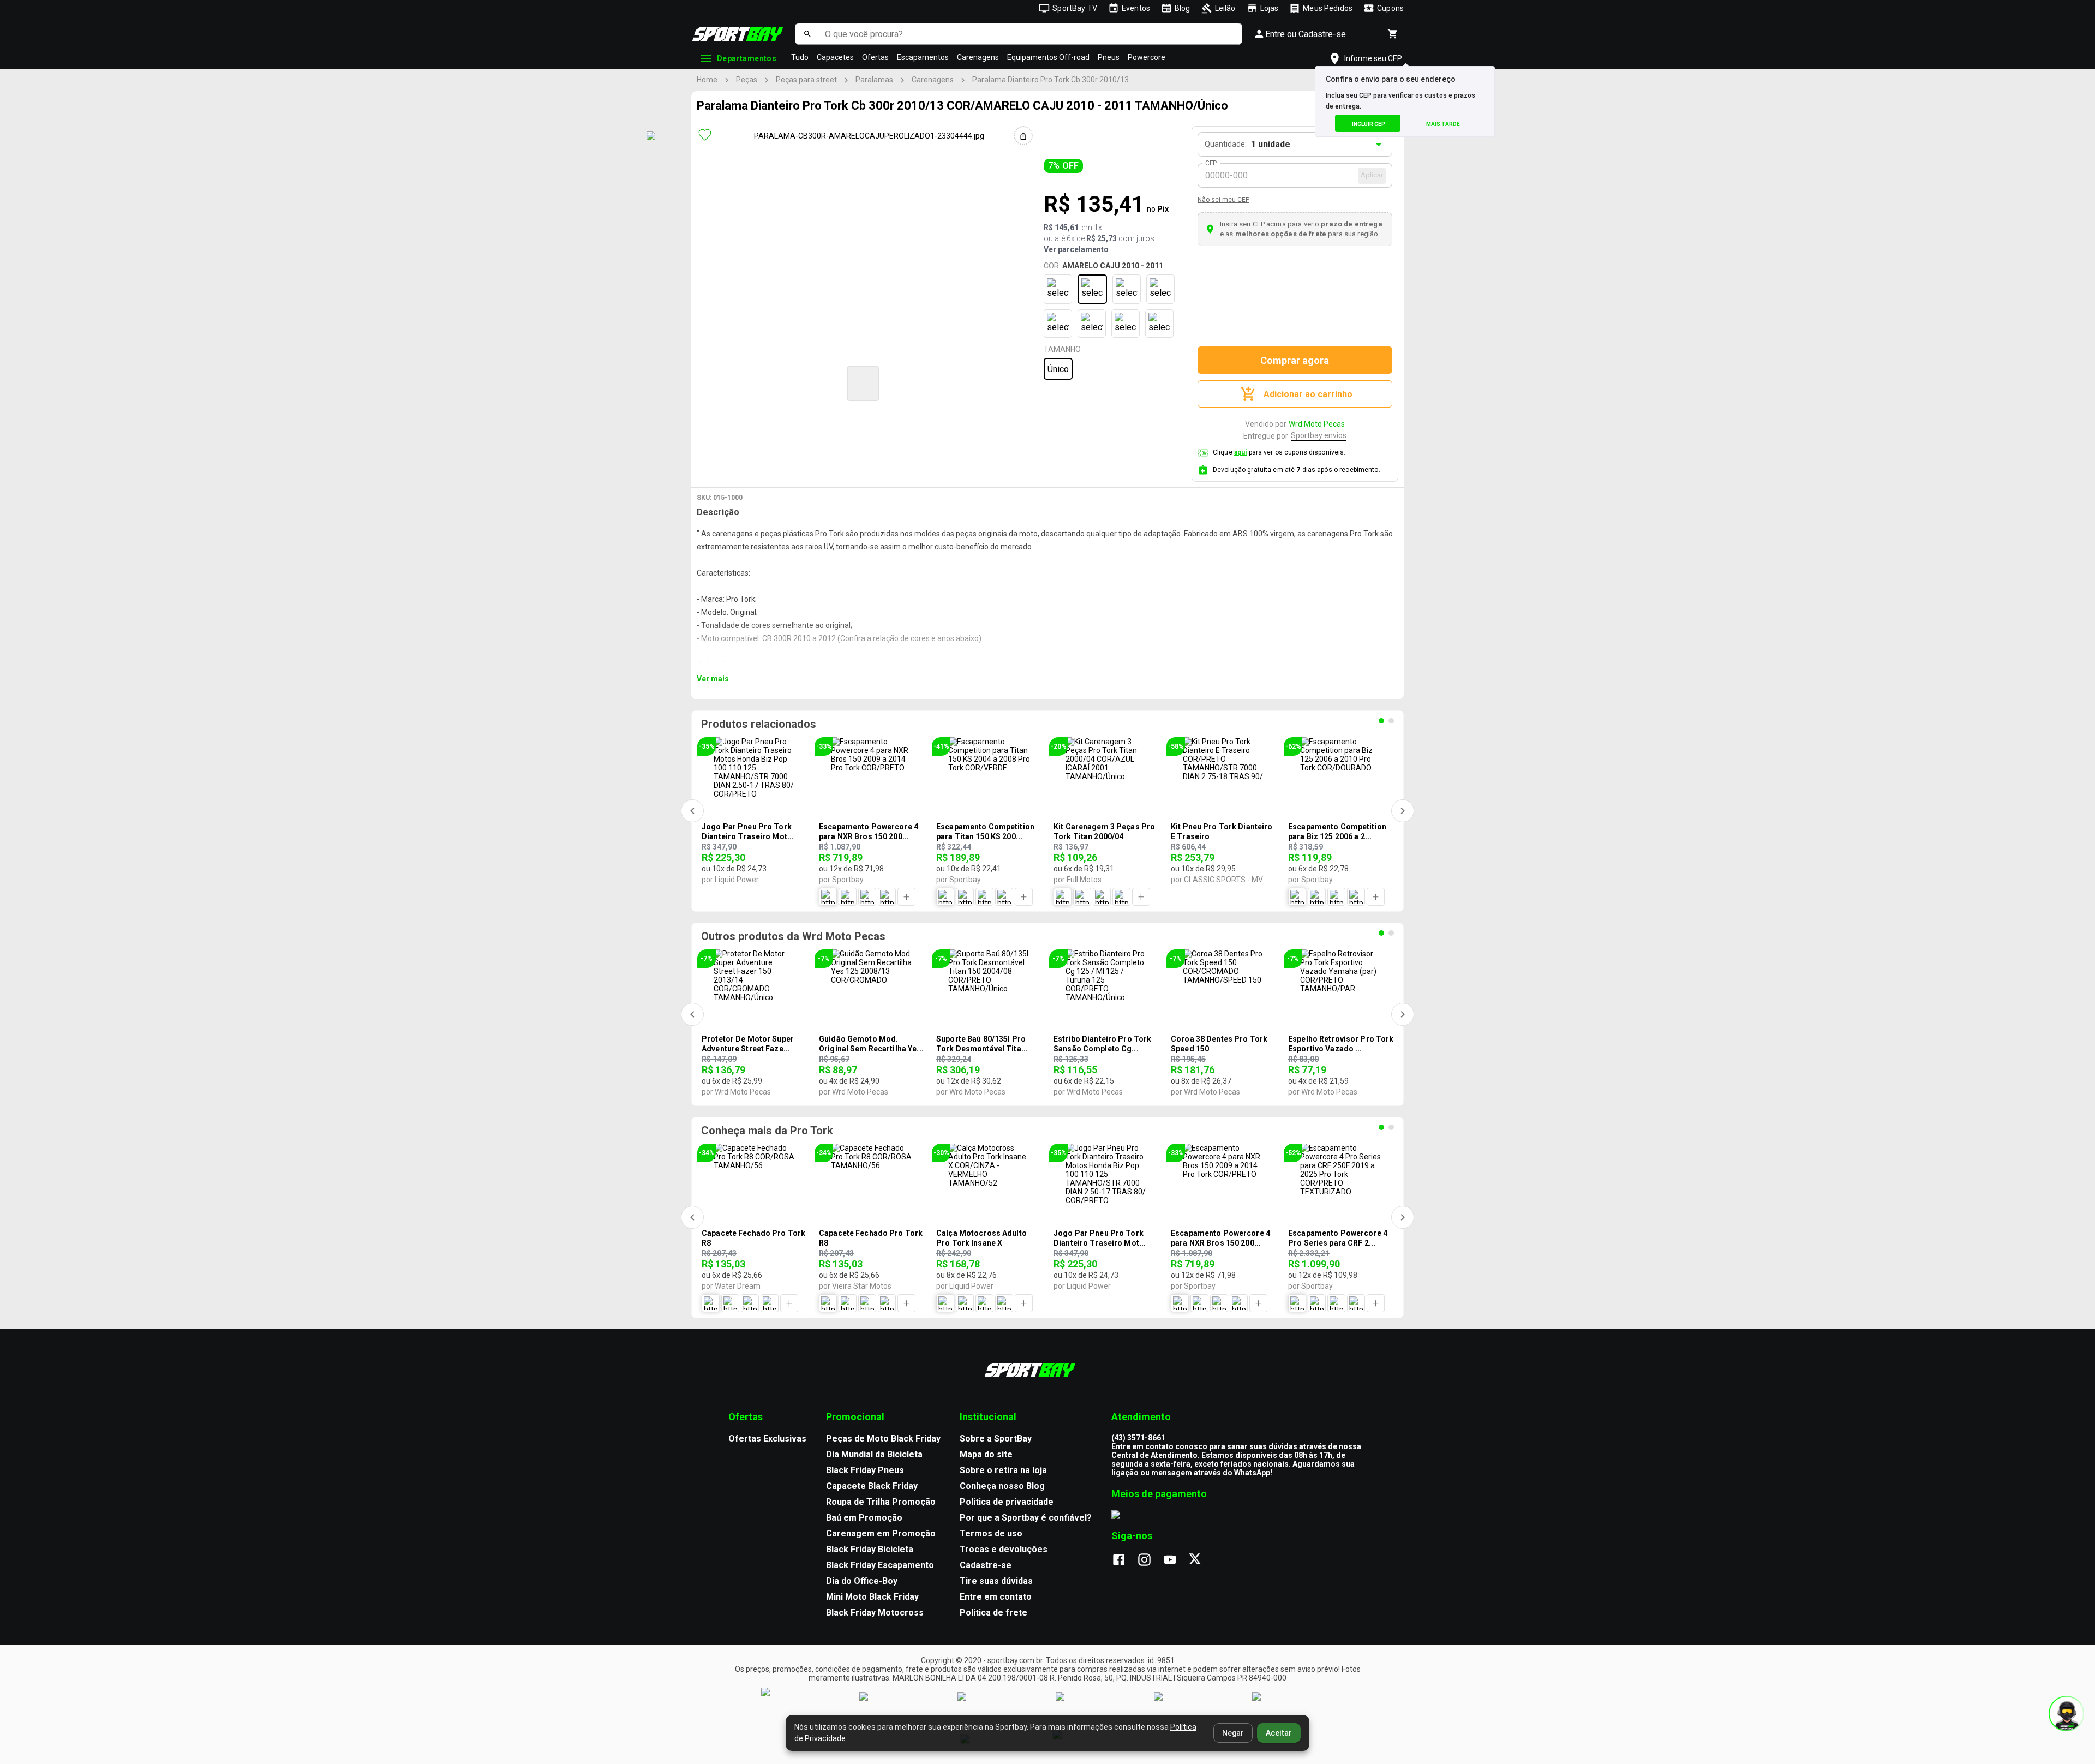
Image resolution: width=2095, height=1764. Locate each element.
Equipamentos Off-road (1048, 57)
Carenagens (978, 57)
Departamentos (747, 58)
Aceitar (1279, 1733)
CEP (1211, 163)
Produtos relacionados (759, 724)
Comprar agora (1295, 360)
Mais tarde (1443, 124)
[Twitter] (1201, 1560)
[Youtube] (1175, 1560)
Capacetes (835, 57)
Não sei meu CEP (1223, 200)
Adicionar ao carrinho (1308, 394)
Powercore (1147, 57)
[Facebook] (1124, 1560)
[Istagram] (1150, 1560)
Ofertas (875, 57)
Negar (1233, 1733)
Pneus (1109, 57)
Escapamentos (923, 57)
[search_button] (807, 34)
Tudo (800, 57)
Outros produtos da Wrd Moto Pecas (793, 936)
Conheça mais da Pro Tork (767, 1131)
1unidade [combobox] (1271, 144)
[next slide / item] (1078, 382)
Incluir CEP (1369, 124)
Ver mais (713, 679)
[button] (863, 384)
